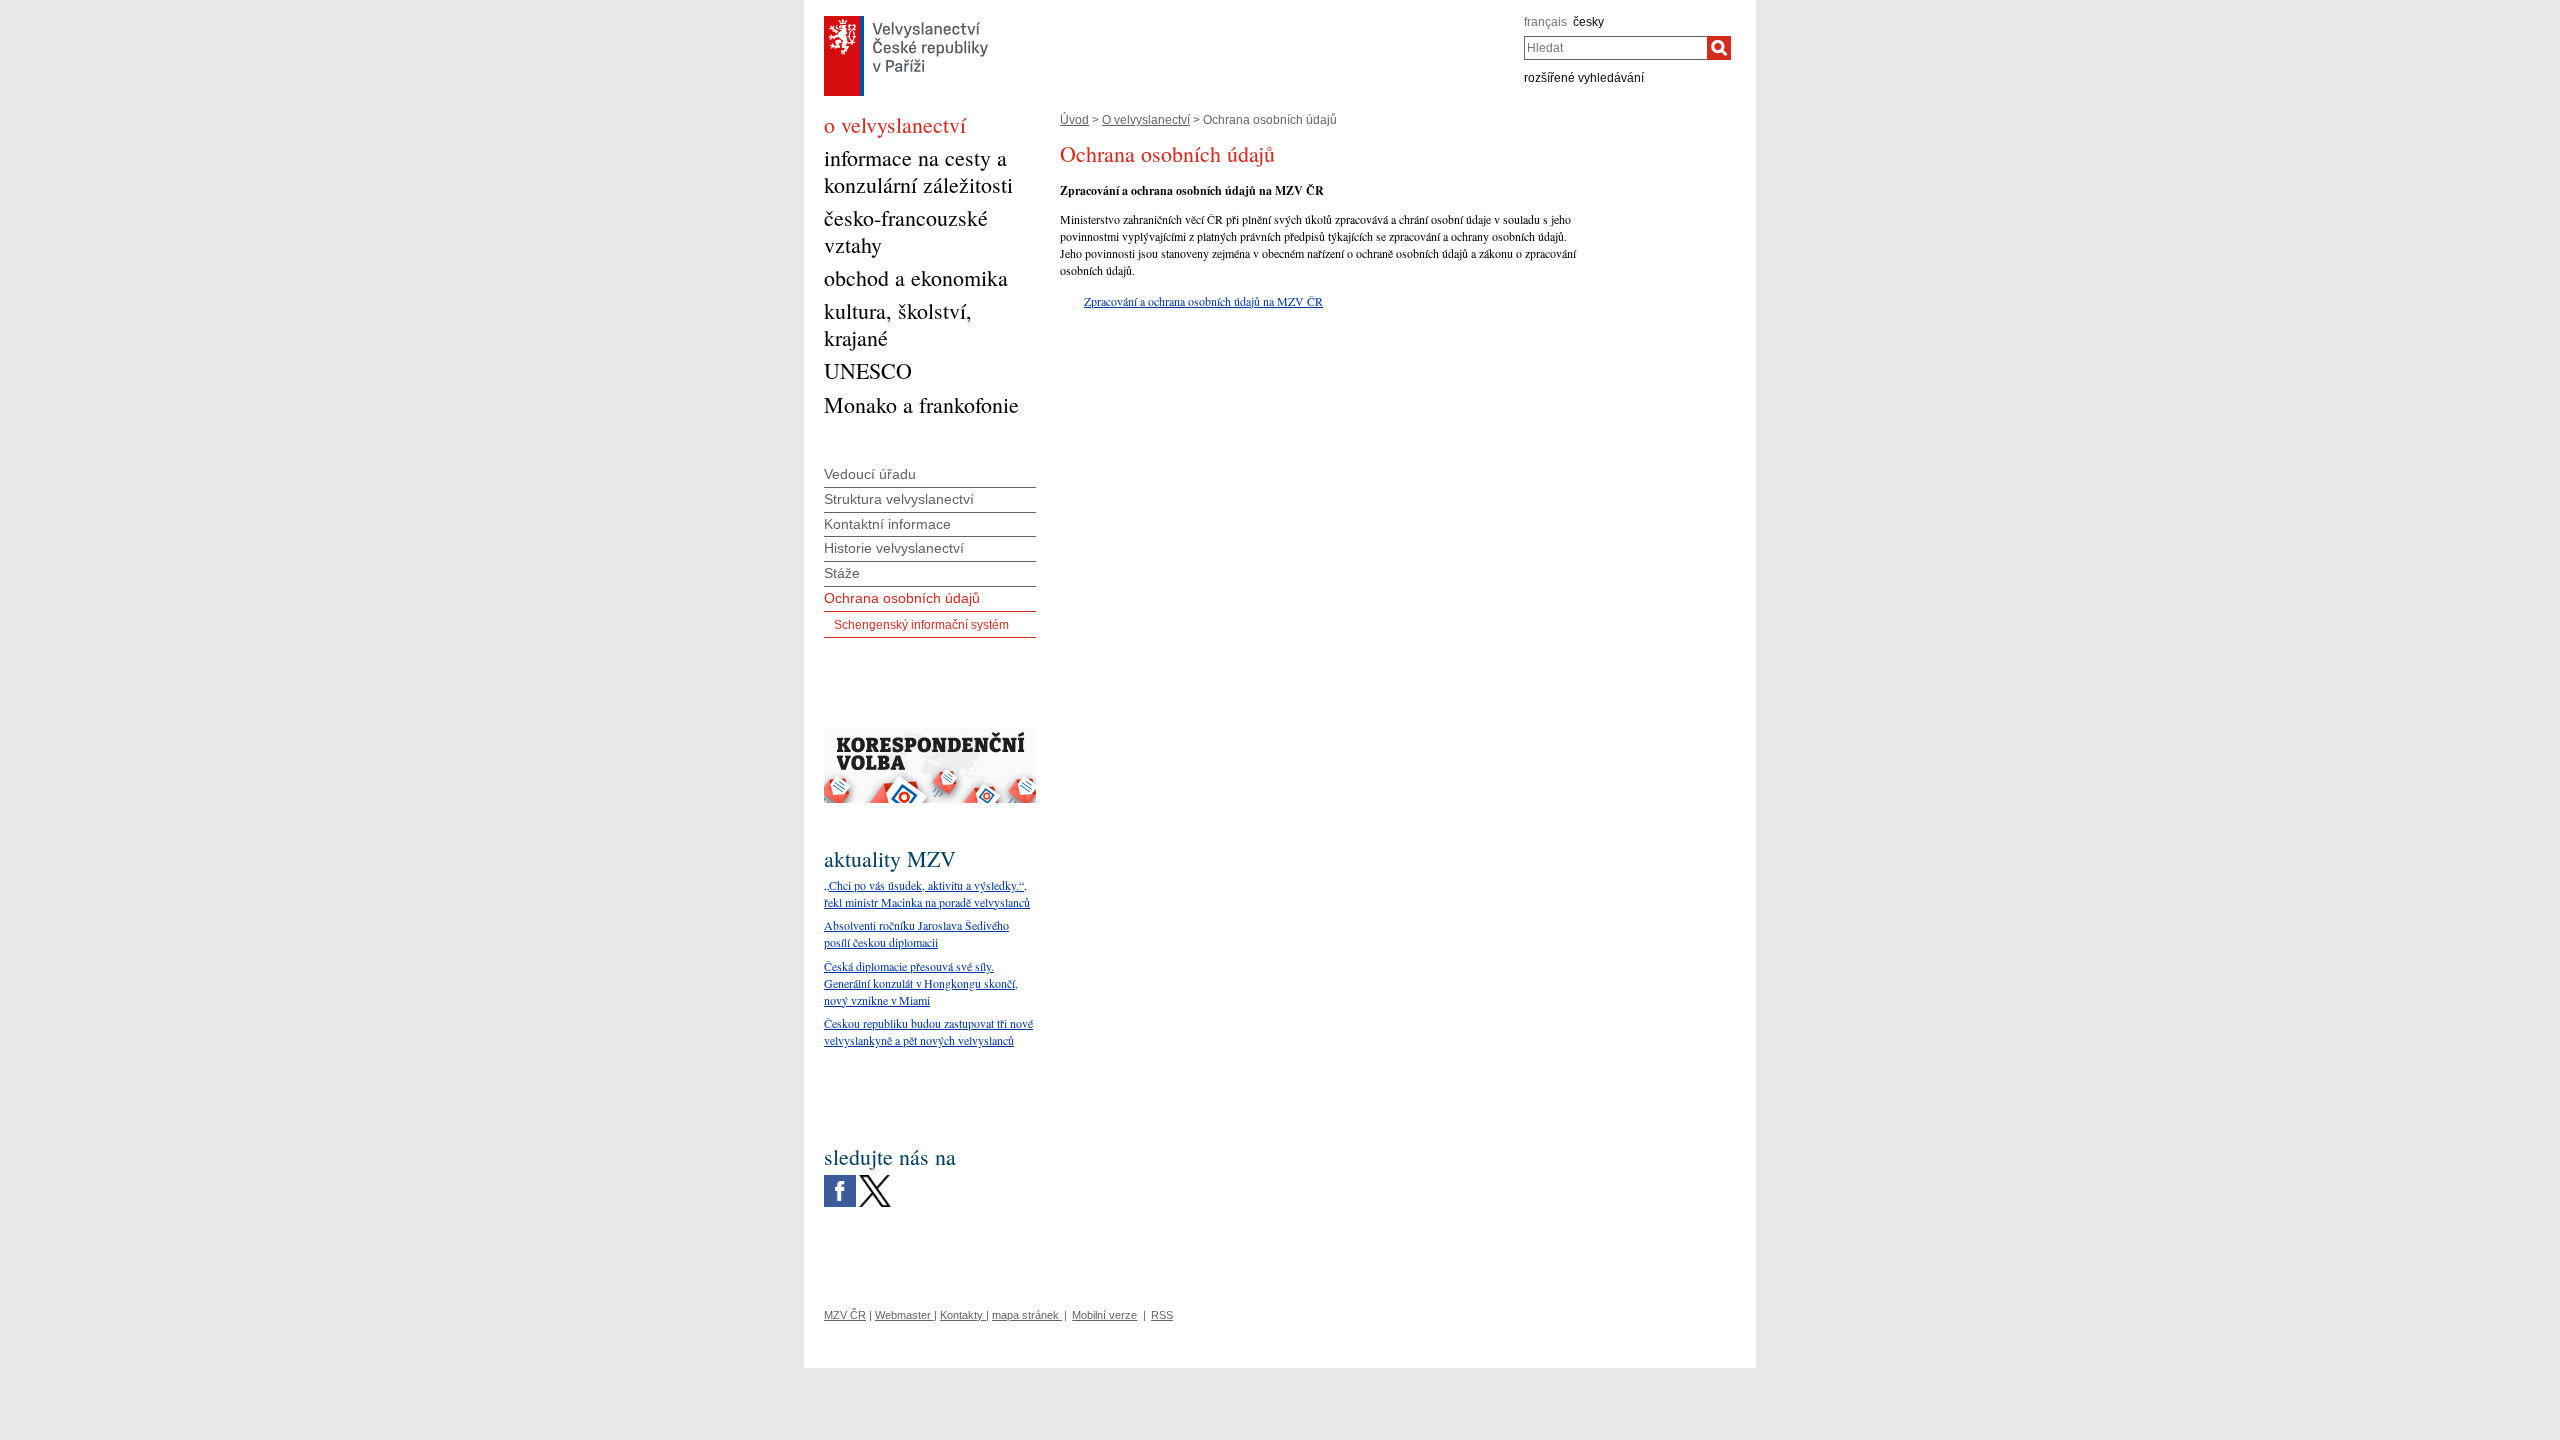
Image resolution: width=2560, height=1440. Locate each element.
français (1545, 22)
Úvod (1074, 120)
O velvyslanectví (1146, 120)
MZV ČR (845, 1315)
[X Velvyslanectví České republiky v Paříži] (875, 1180)
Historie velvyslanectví (894, 548)
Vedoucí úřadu (870, 474)
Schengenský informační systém (921, 625)
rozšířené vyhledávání (1584, 78)
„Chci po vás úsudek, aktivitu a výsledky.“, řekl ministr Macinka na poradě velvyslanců (927, 893)
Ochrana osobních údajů (902, 598)
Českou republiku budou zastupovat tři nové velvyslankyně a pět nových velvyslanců (928, 1031)
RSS (1162, 1315)
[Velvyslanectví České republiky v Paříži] (906, 21)
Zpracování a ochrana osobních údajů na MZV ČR (1203, 301)
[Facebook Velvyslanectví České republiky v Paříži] (840, 1180)
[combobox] (1615, 48)
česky (1588, 22)
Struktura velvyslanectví (899, 499)
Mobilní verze (1104, 1315)
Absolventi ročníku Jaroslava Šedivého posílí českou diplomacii (916, 933)
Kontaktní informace (887, 524)
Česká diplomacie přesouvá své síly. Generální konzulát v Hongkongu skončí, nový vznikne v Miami (921, 983)
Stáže (842, 573)
